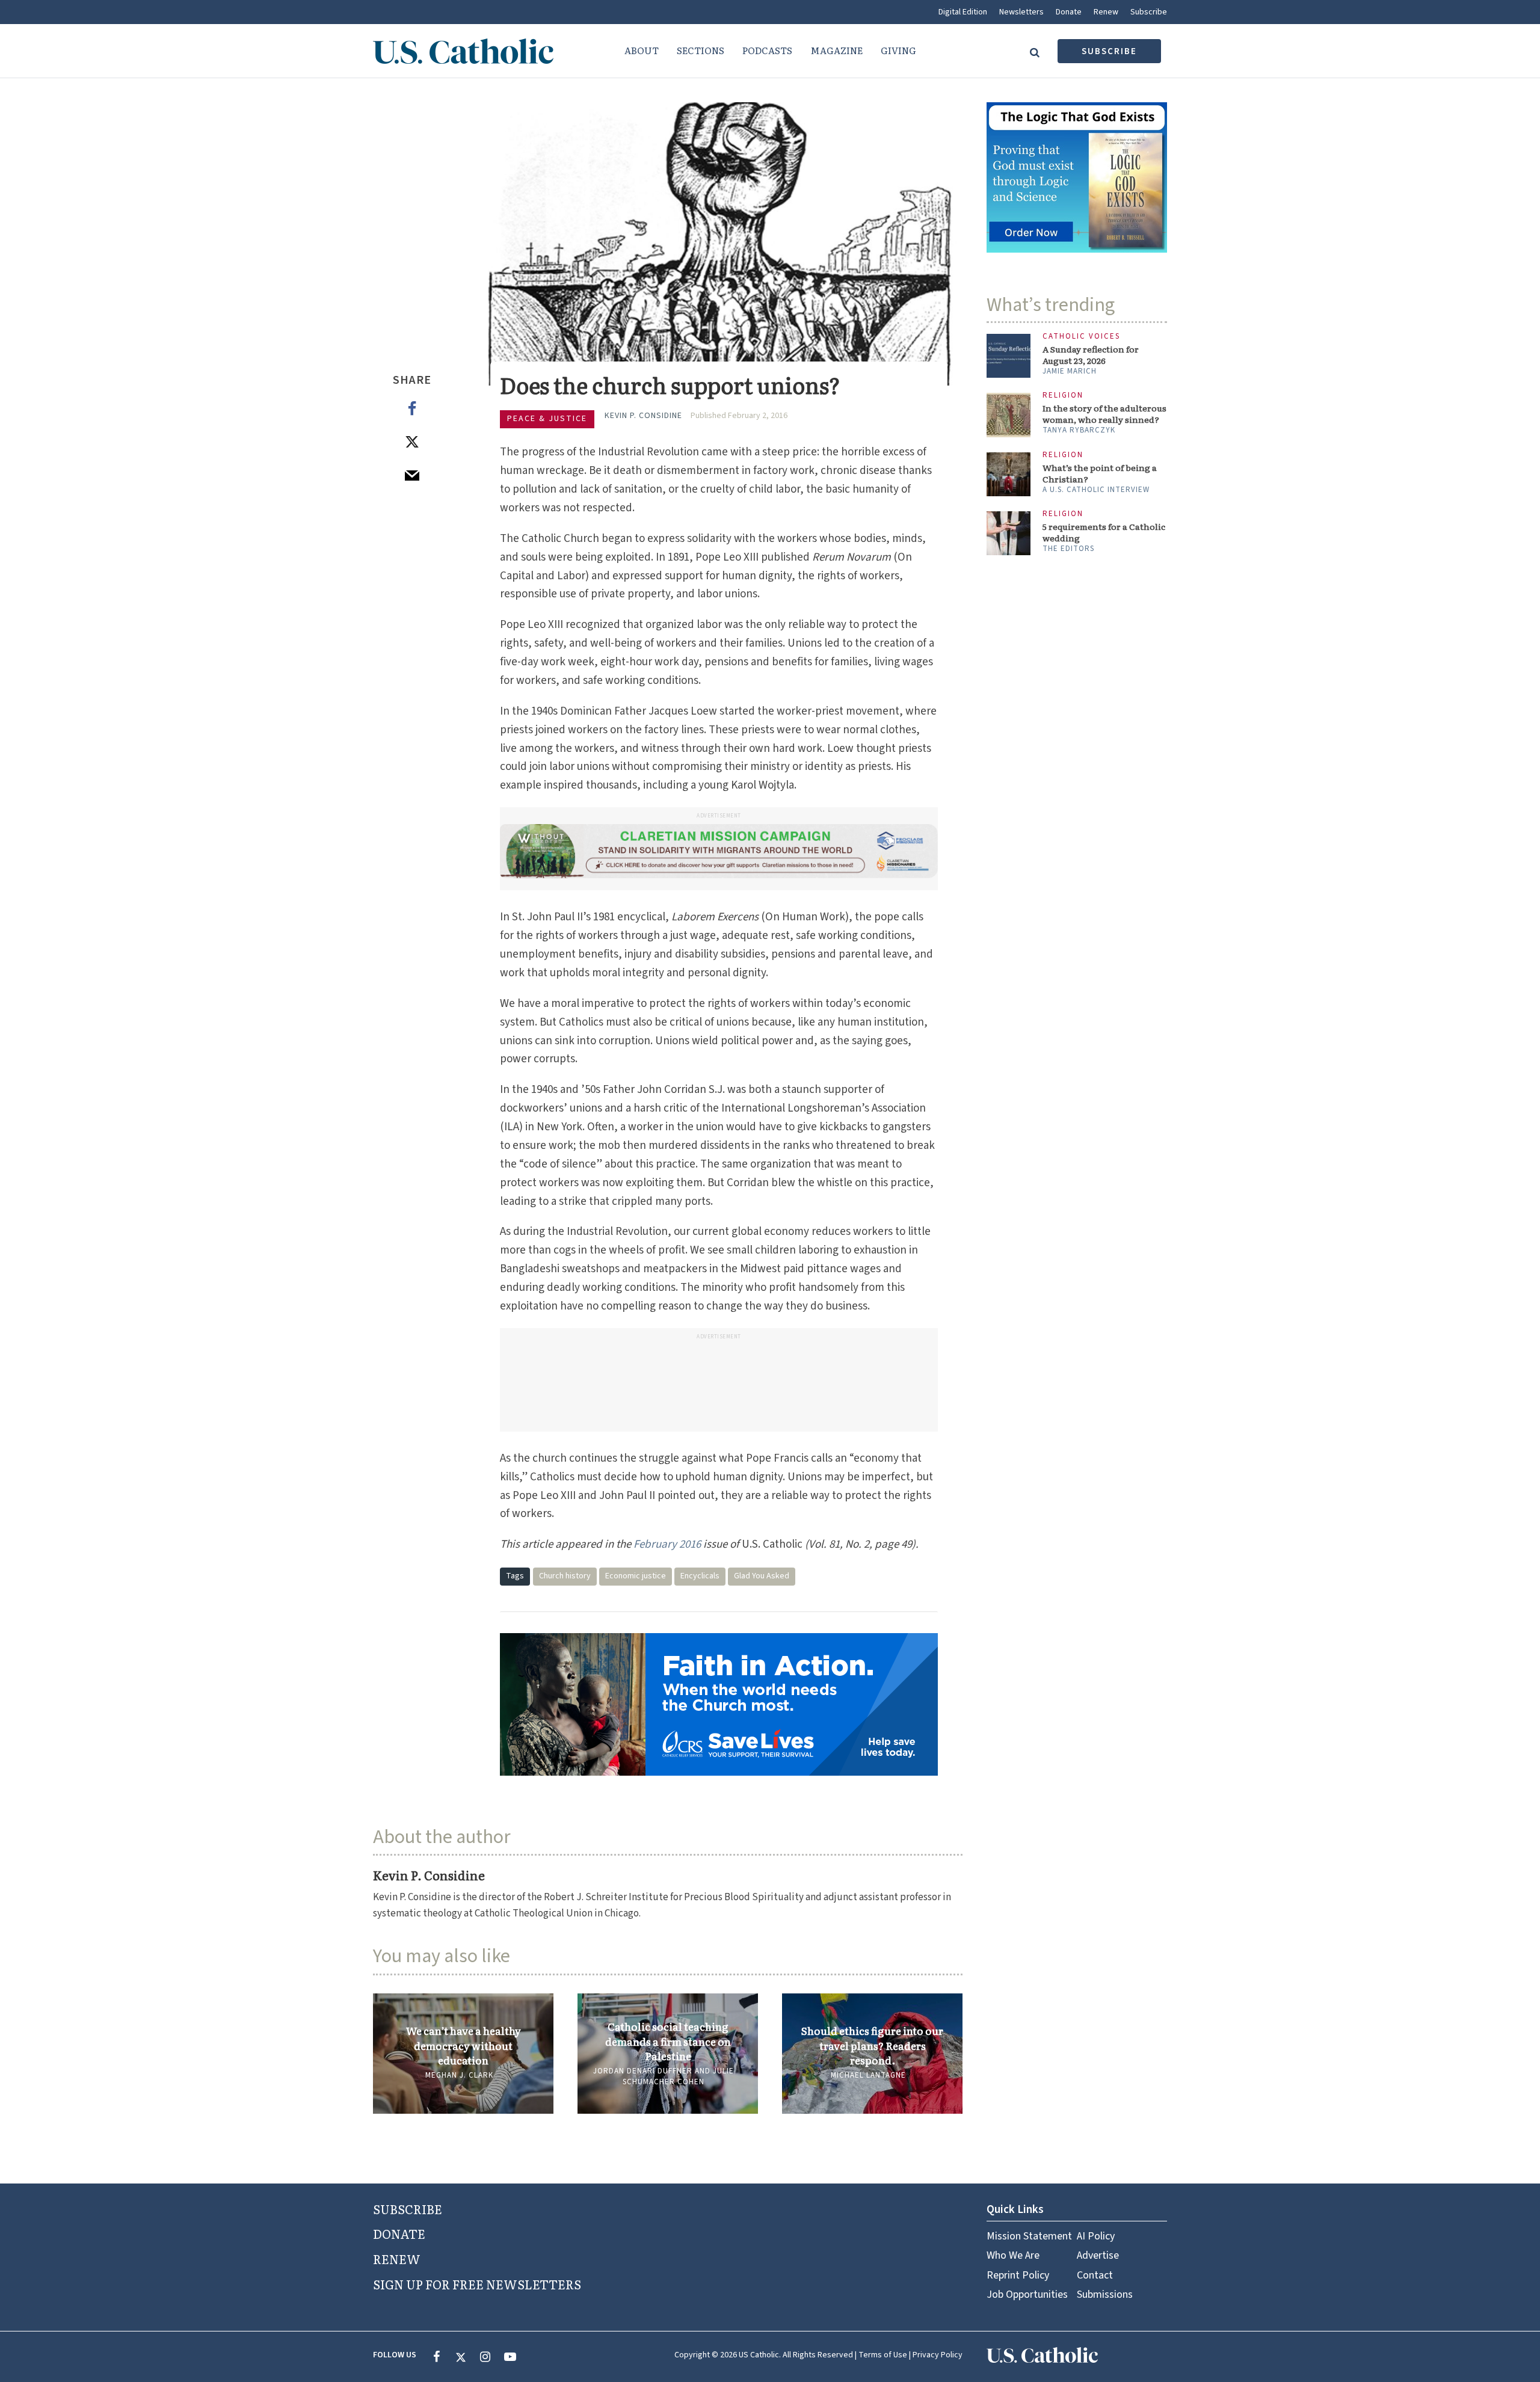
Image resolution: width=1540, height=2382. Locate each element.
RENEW (397, 2259)
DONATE (399, 2233)
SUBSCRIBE (408, 2209)
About (642, 50)
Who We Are (1013, 2255)
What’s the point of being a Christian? (1100, 473)
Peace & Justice (547, 419)
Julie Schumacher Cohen (678, 2076)
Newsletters (1021, 12)
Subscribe (1149, 12)
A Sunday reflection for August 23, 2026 (1091, 355)
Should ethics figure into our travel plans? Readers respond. (872, 2045)
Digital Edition (963, 12)
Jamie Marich (1070, 371)
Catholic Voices (1081, 337)
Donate (1069, 12)
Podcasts (767, 50)
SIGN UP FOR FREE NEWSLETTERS (477, 2284)
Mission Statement (1029, 2236)
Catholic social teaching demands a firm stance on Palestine (668, 2041)
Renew (1106, 12)
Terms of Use (883, 2355)
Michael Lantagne (868, 2075)
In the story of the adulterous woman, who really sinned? (1104, 414)
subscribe (1109, 51)
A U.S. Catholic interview (1096, 490)
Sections (701, 50)
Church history (565, 1576)
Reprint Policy (1018, 2275)
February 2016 (667, 1544)
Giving (898, 50)
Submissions (1105, 2294)
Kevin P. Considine (643, 416)
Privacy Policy (938, 2355)
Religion (1063, 395)
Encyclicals (700, 1576)
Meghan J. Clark (459, 2075)
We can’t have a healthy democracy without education (464, 2045)
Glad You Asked (762, 1576)
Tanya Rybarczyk (1079, 430)
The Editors (1068, 549)
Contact (1095, 2275)
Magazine (836, 50)
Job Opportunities (1027, 2294)
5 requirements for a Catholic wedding (1104, 532)
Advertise (1098, 2255)
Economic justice (636, 1576)
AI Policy (1096, 2236)
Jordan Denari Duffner (643, 2071)
